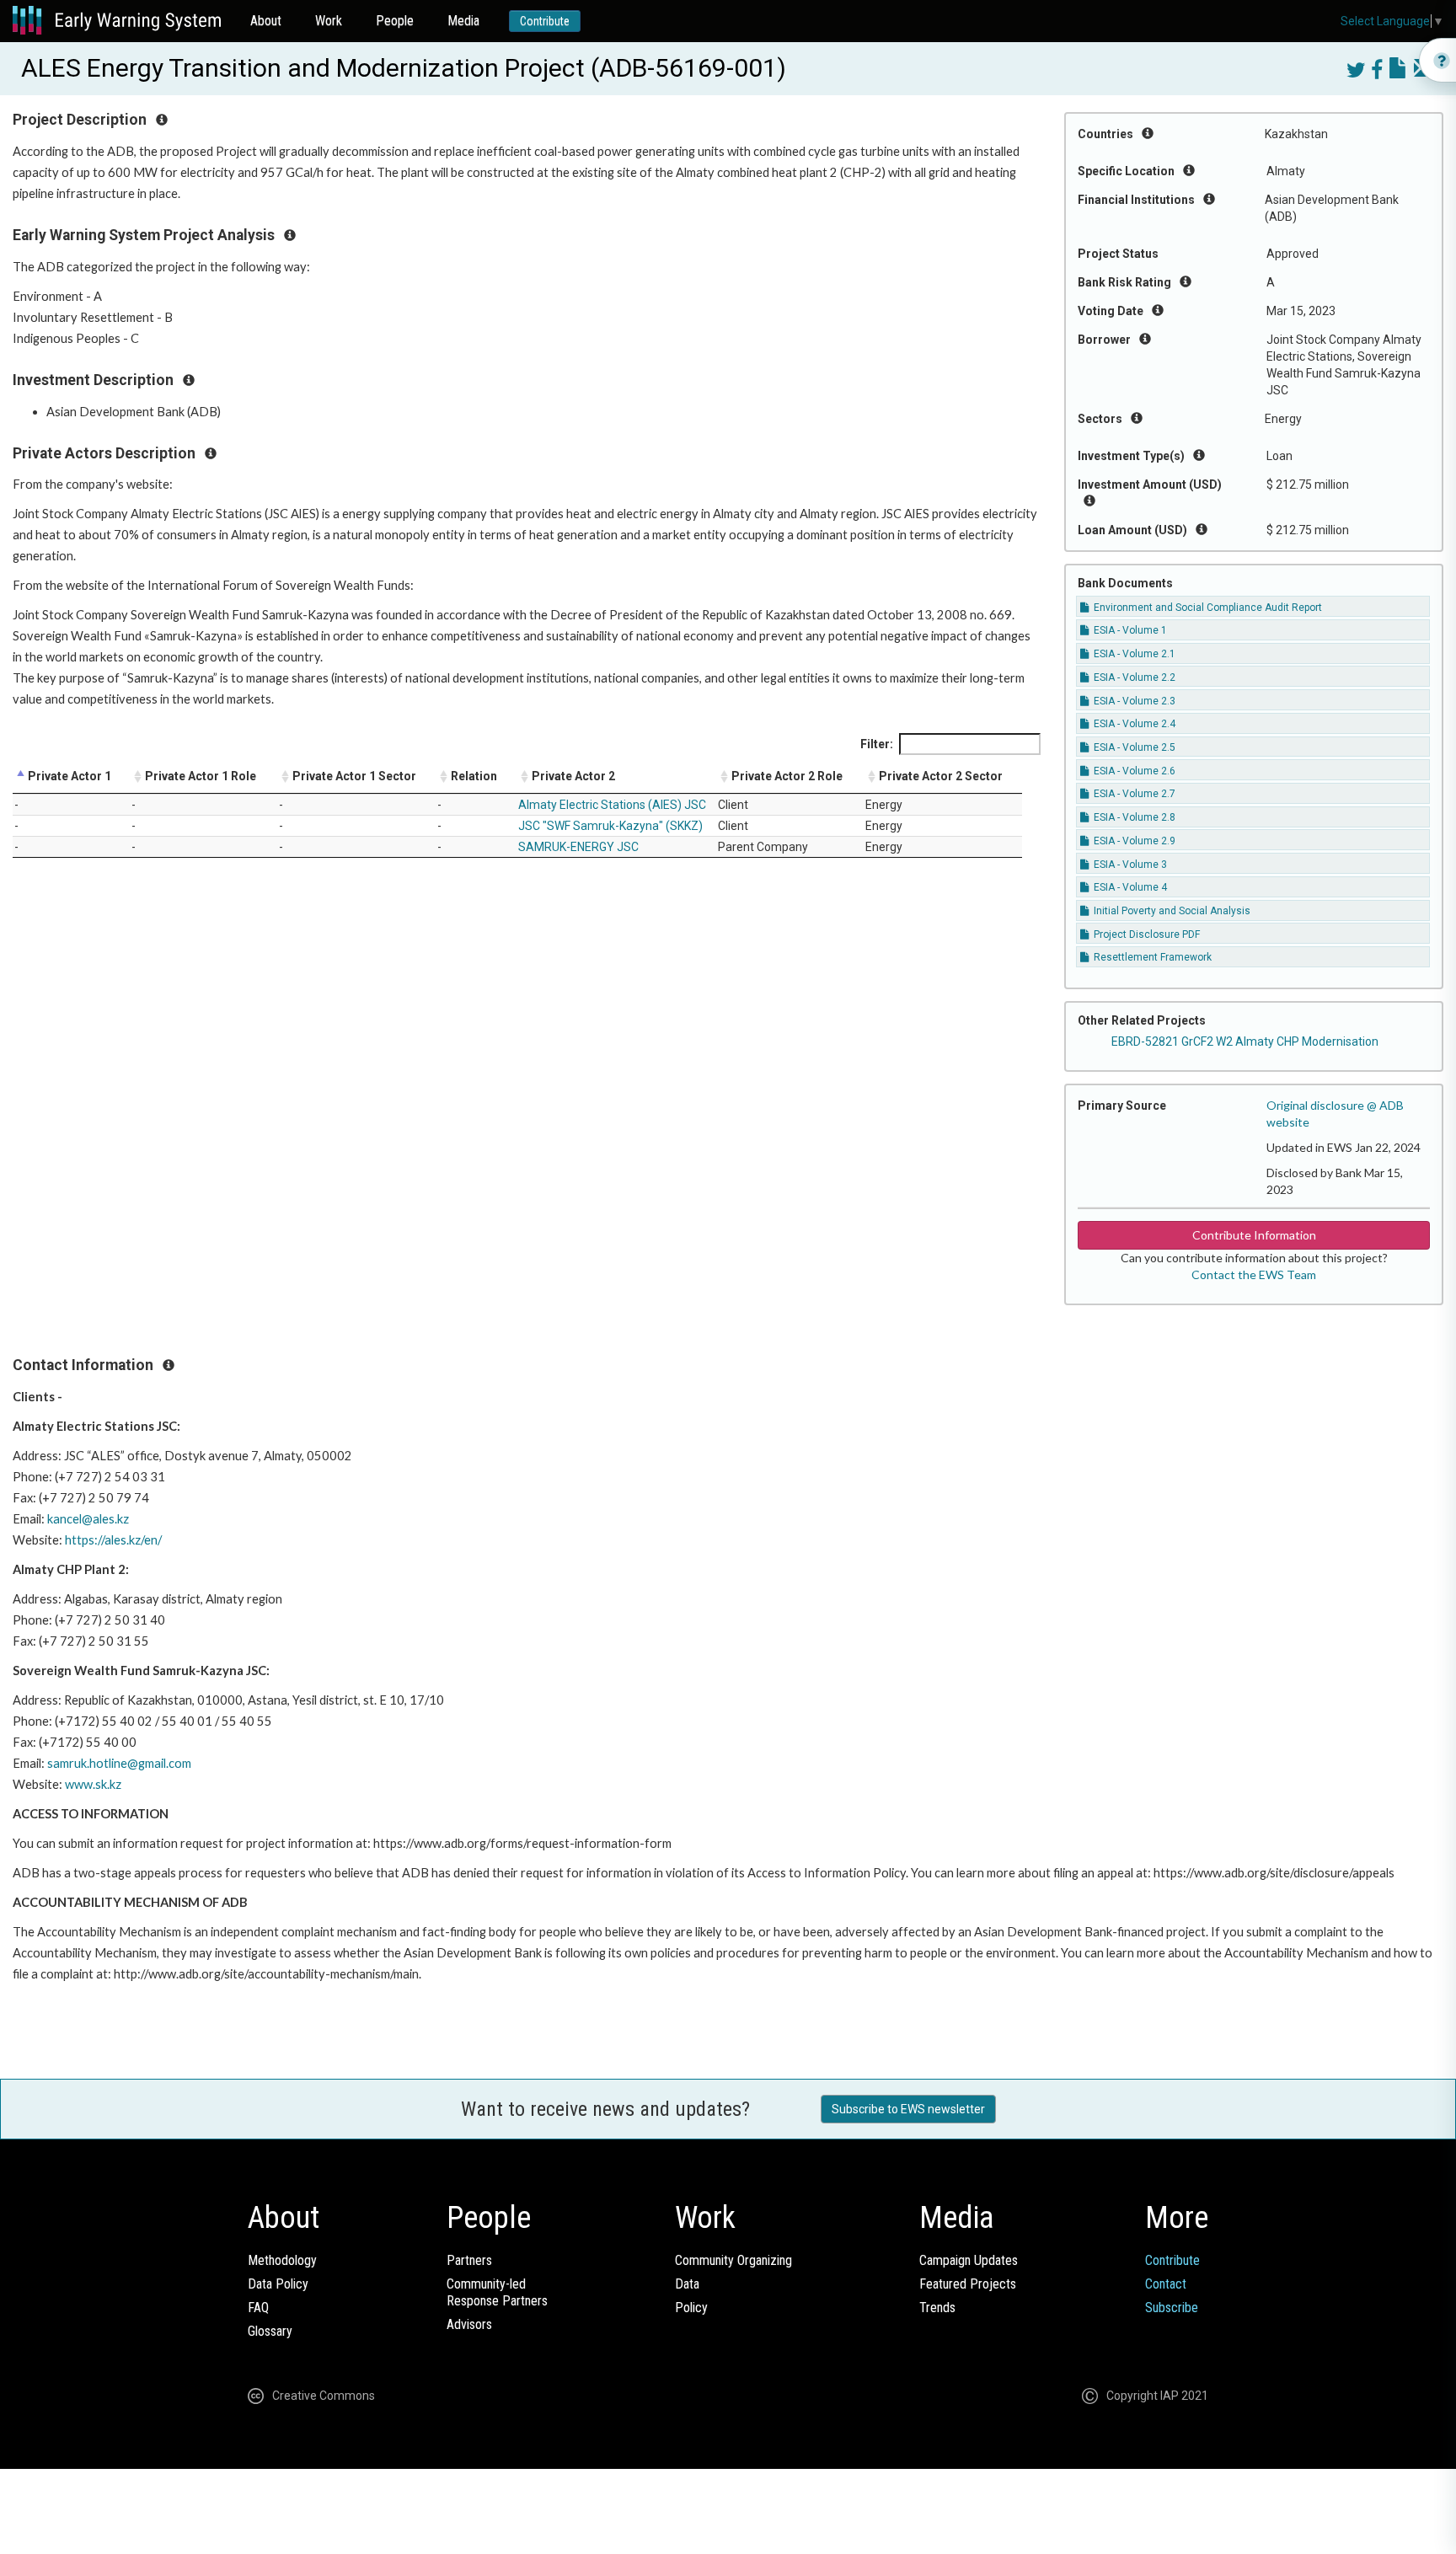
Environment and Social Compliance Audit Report (1207, 608)
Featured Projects (968, 2284)
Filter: (877, 744)
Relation (474, 776)
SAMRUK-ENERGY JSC (578, 847)
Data (687, 2284)
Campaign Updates (969, 2260)
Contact (1166, 2284)
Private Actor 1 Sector (354, 776)
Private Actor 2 (573, 776)
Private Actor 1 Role (201, 776)
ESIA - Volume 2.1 (1133, 654)
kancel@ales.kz (88, 1519)
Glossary (270, 2331)
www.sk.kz (93, 1784)
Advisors (469, 2324)
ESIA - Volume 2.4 (1133, 724)
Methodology (282, 2260)
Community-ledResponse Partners (497, 2292)
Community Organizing (733, 2260)
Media (463, 21)
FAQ (258, 2308)
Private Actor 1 (70, 776)
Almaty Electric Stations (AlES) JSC (612, 805)
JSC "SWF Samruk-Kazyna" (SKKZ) (610, 826)
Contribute (545, 21)
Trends (937, 2308)
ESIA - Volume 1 (1129, 630)
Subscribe (1172, 2308)
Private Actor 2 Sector (941, 776)
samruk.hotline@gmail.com (119, 1763)
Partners (469, 2260)
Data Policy (278, 2284)
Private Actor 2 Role (787, 776)
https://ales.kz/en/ (113, 1540)
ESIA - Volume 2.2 (1133, 677)
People (395, 21)
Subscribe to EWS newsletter (908, 2109)
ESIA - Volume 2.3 (1133, 701)
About (266, 21)
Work (329, 21)
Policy (691, 2308)
